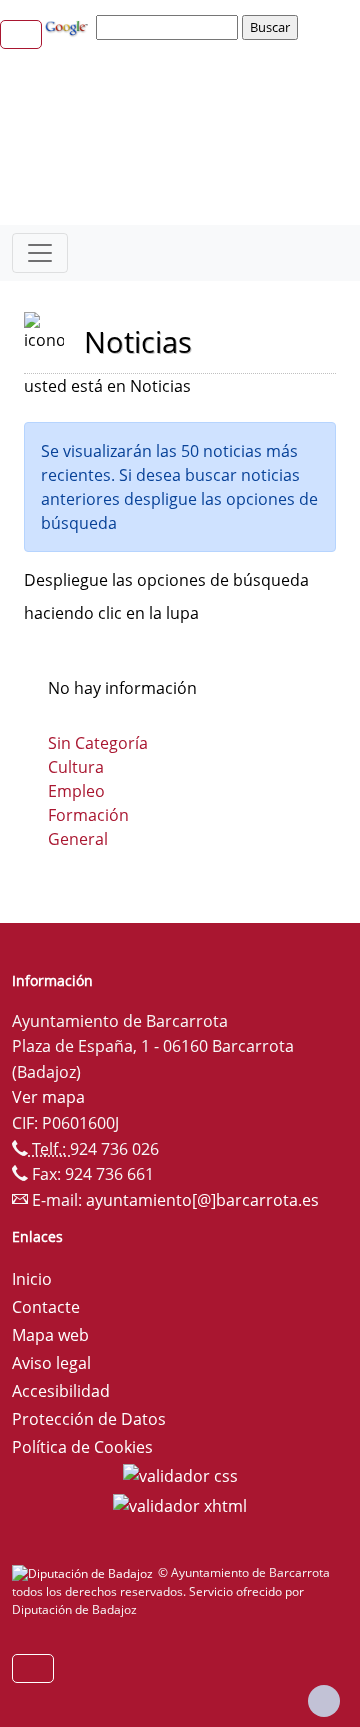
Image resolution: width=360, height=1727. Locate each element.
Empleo (76, 791)
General (78, 839)
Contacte (46, 1307)
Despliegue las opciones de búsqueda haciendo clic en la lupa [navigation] (166, 596)
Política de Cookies (82, 1447)
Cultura (76, 767)
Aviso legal (51, 1363)
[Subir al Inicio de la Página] (324, 1701)
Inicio (32, 1279)
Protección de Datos (89, 1419)
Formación (88, 815)
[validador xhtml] (180, 1504)
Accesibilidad (61, 1391)
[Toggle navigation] (40, 253)
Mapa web (50, 1335)
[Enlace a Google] (69, 26)
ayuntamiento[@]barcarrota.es (202, 1200)
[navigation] (170, 27)
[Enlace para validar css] (180, 1475)
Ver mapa (48, 1097)
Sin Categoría (98, 743)
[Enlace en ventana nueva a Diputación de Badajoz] (85, 1572)
